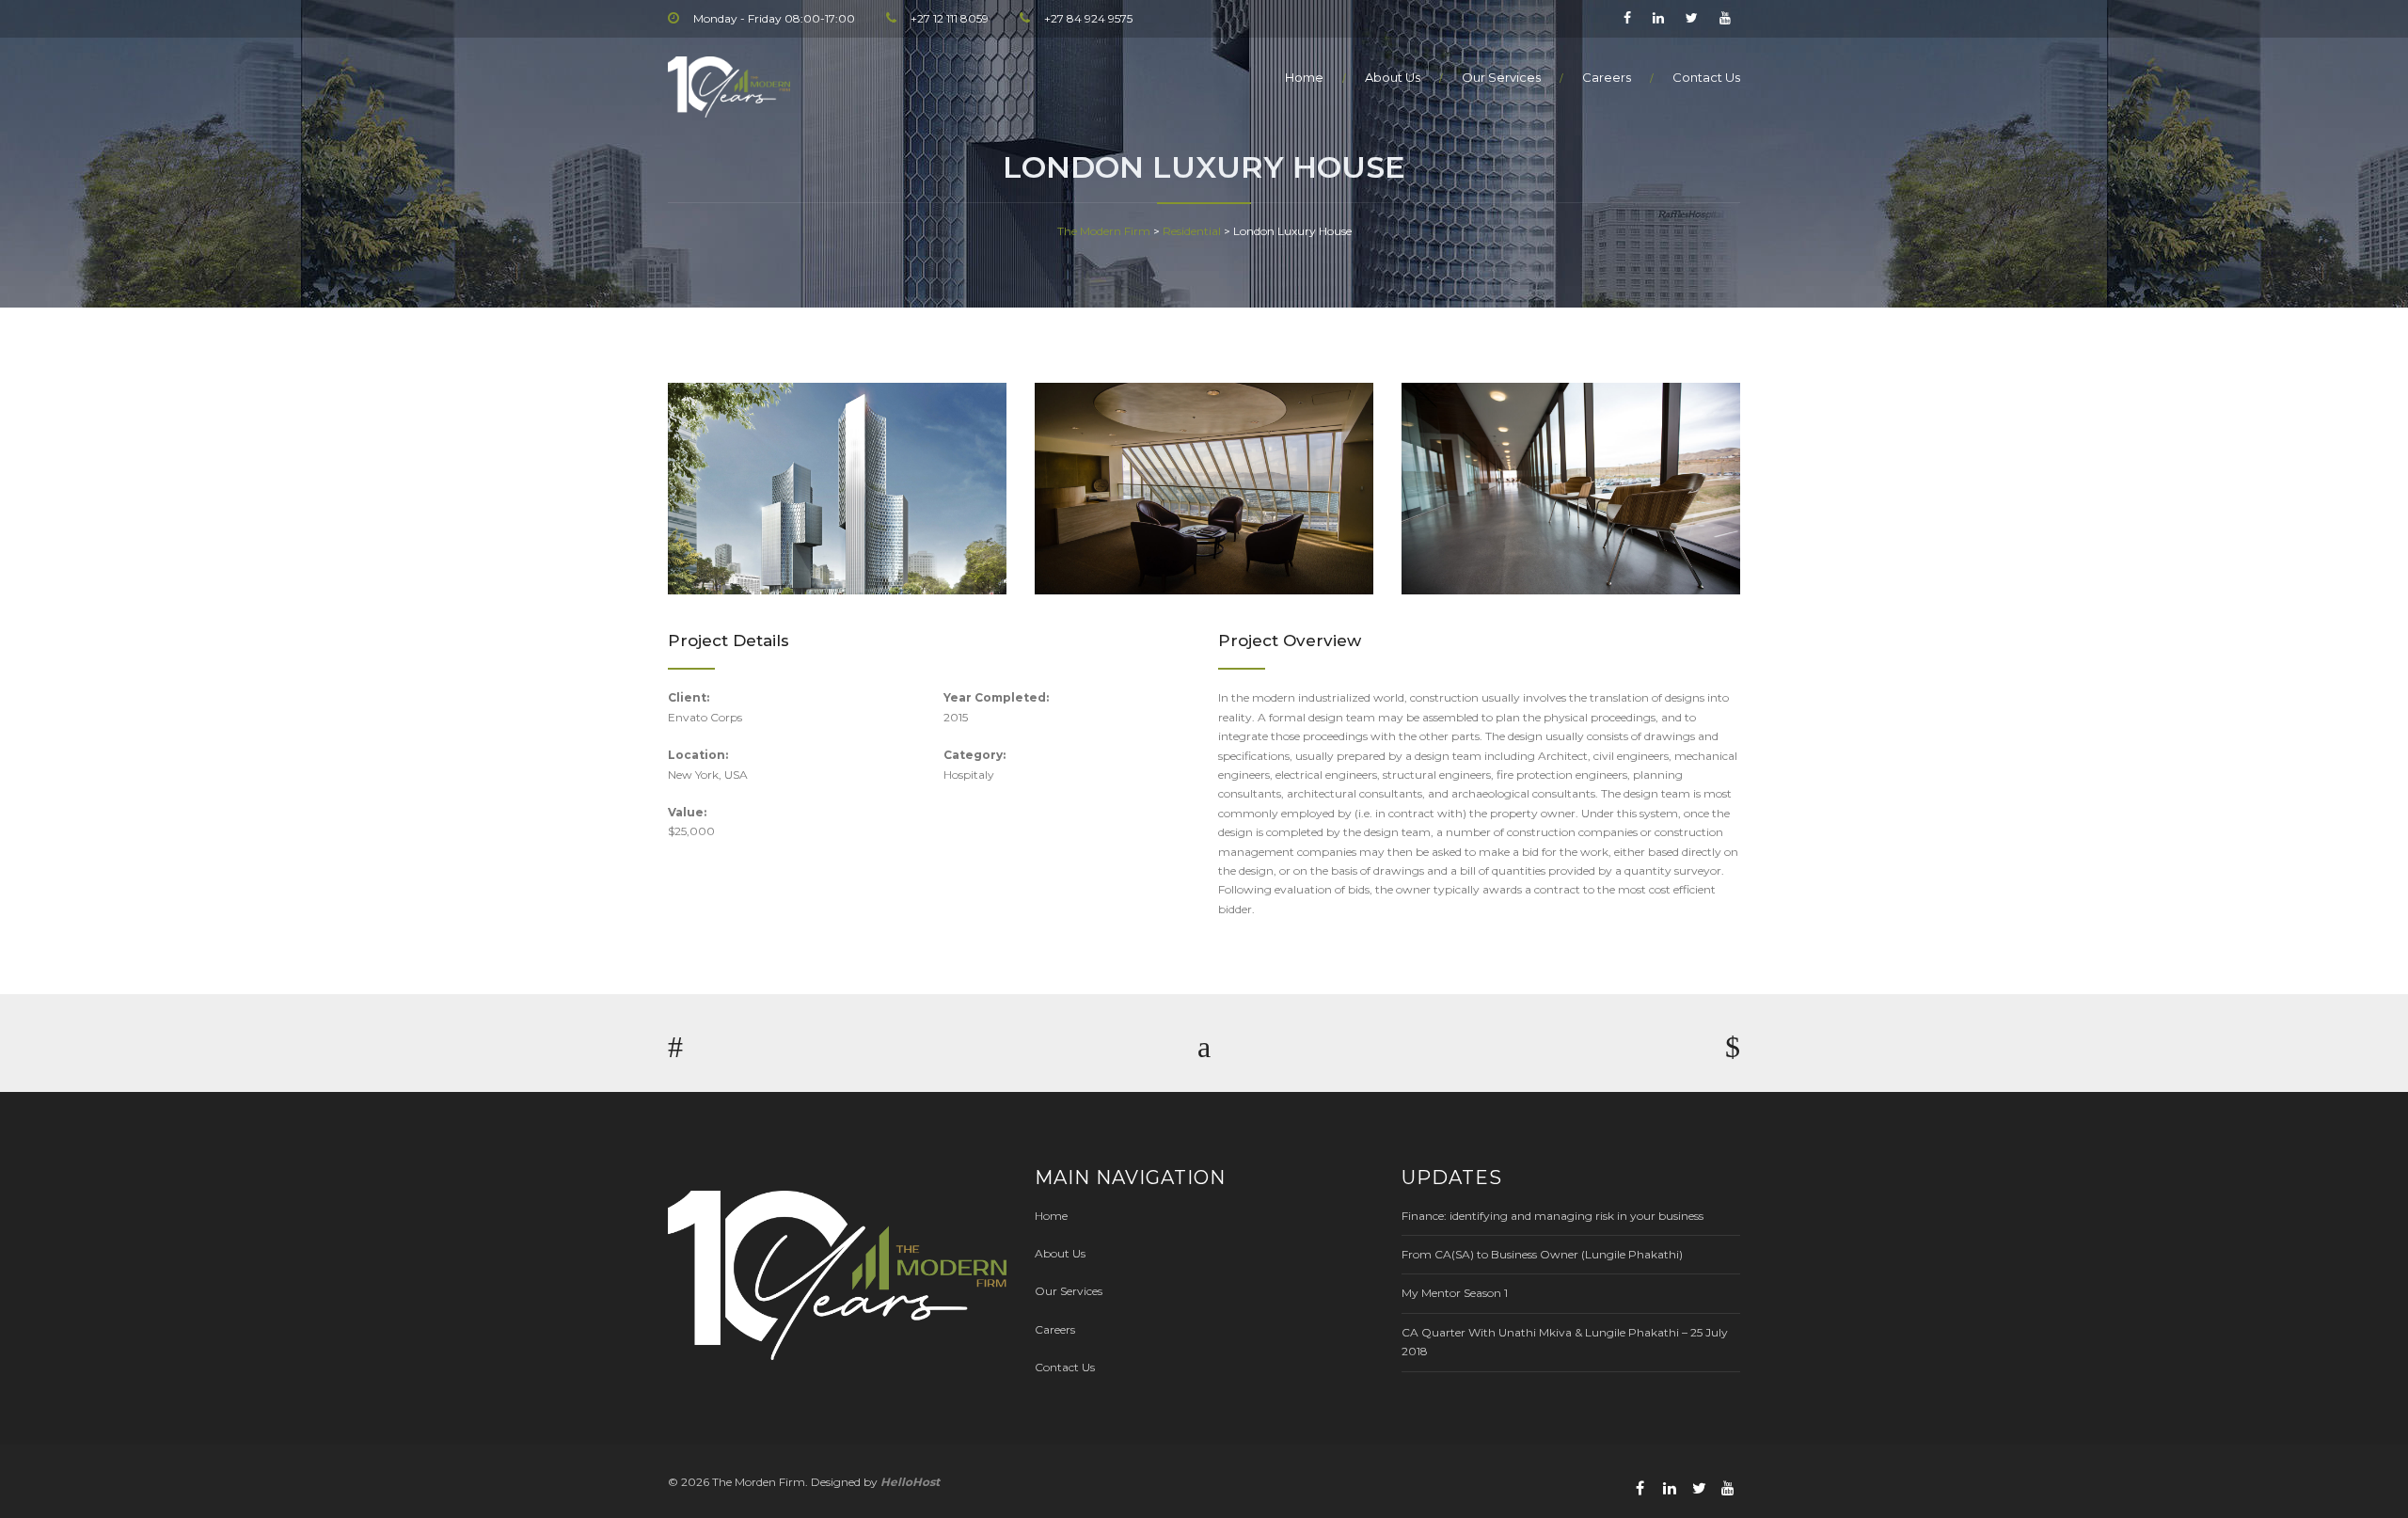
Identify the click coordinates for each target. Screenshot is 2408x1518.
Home (1304, 77)
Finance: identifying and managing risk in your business (1553, 1216)
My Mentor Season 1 (1455, 1293)
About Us (1393, 77)
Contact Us (1706, 77)
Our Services (1501, 77)
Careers (1607, 77)
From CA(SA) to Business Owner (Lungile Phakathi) (1542, 1254)
